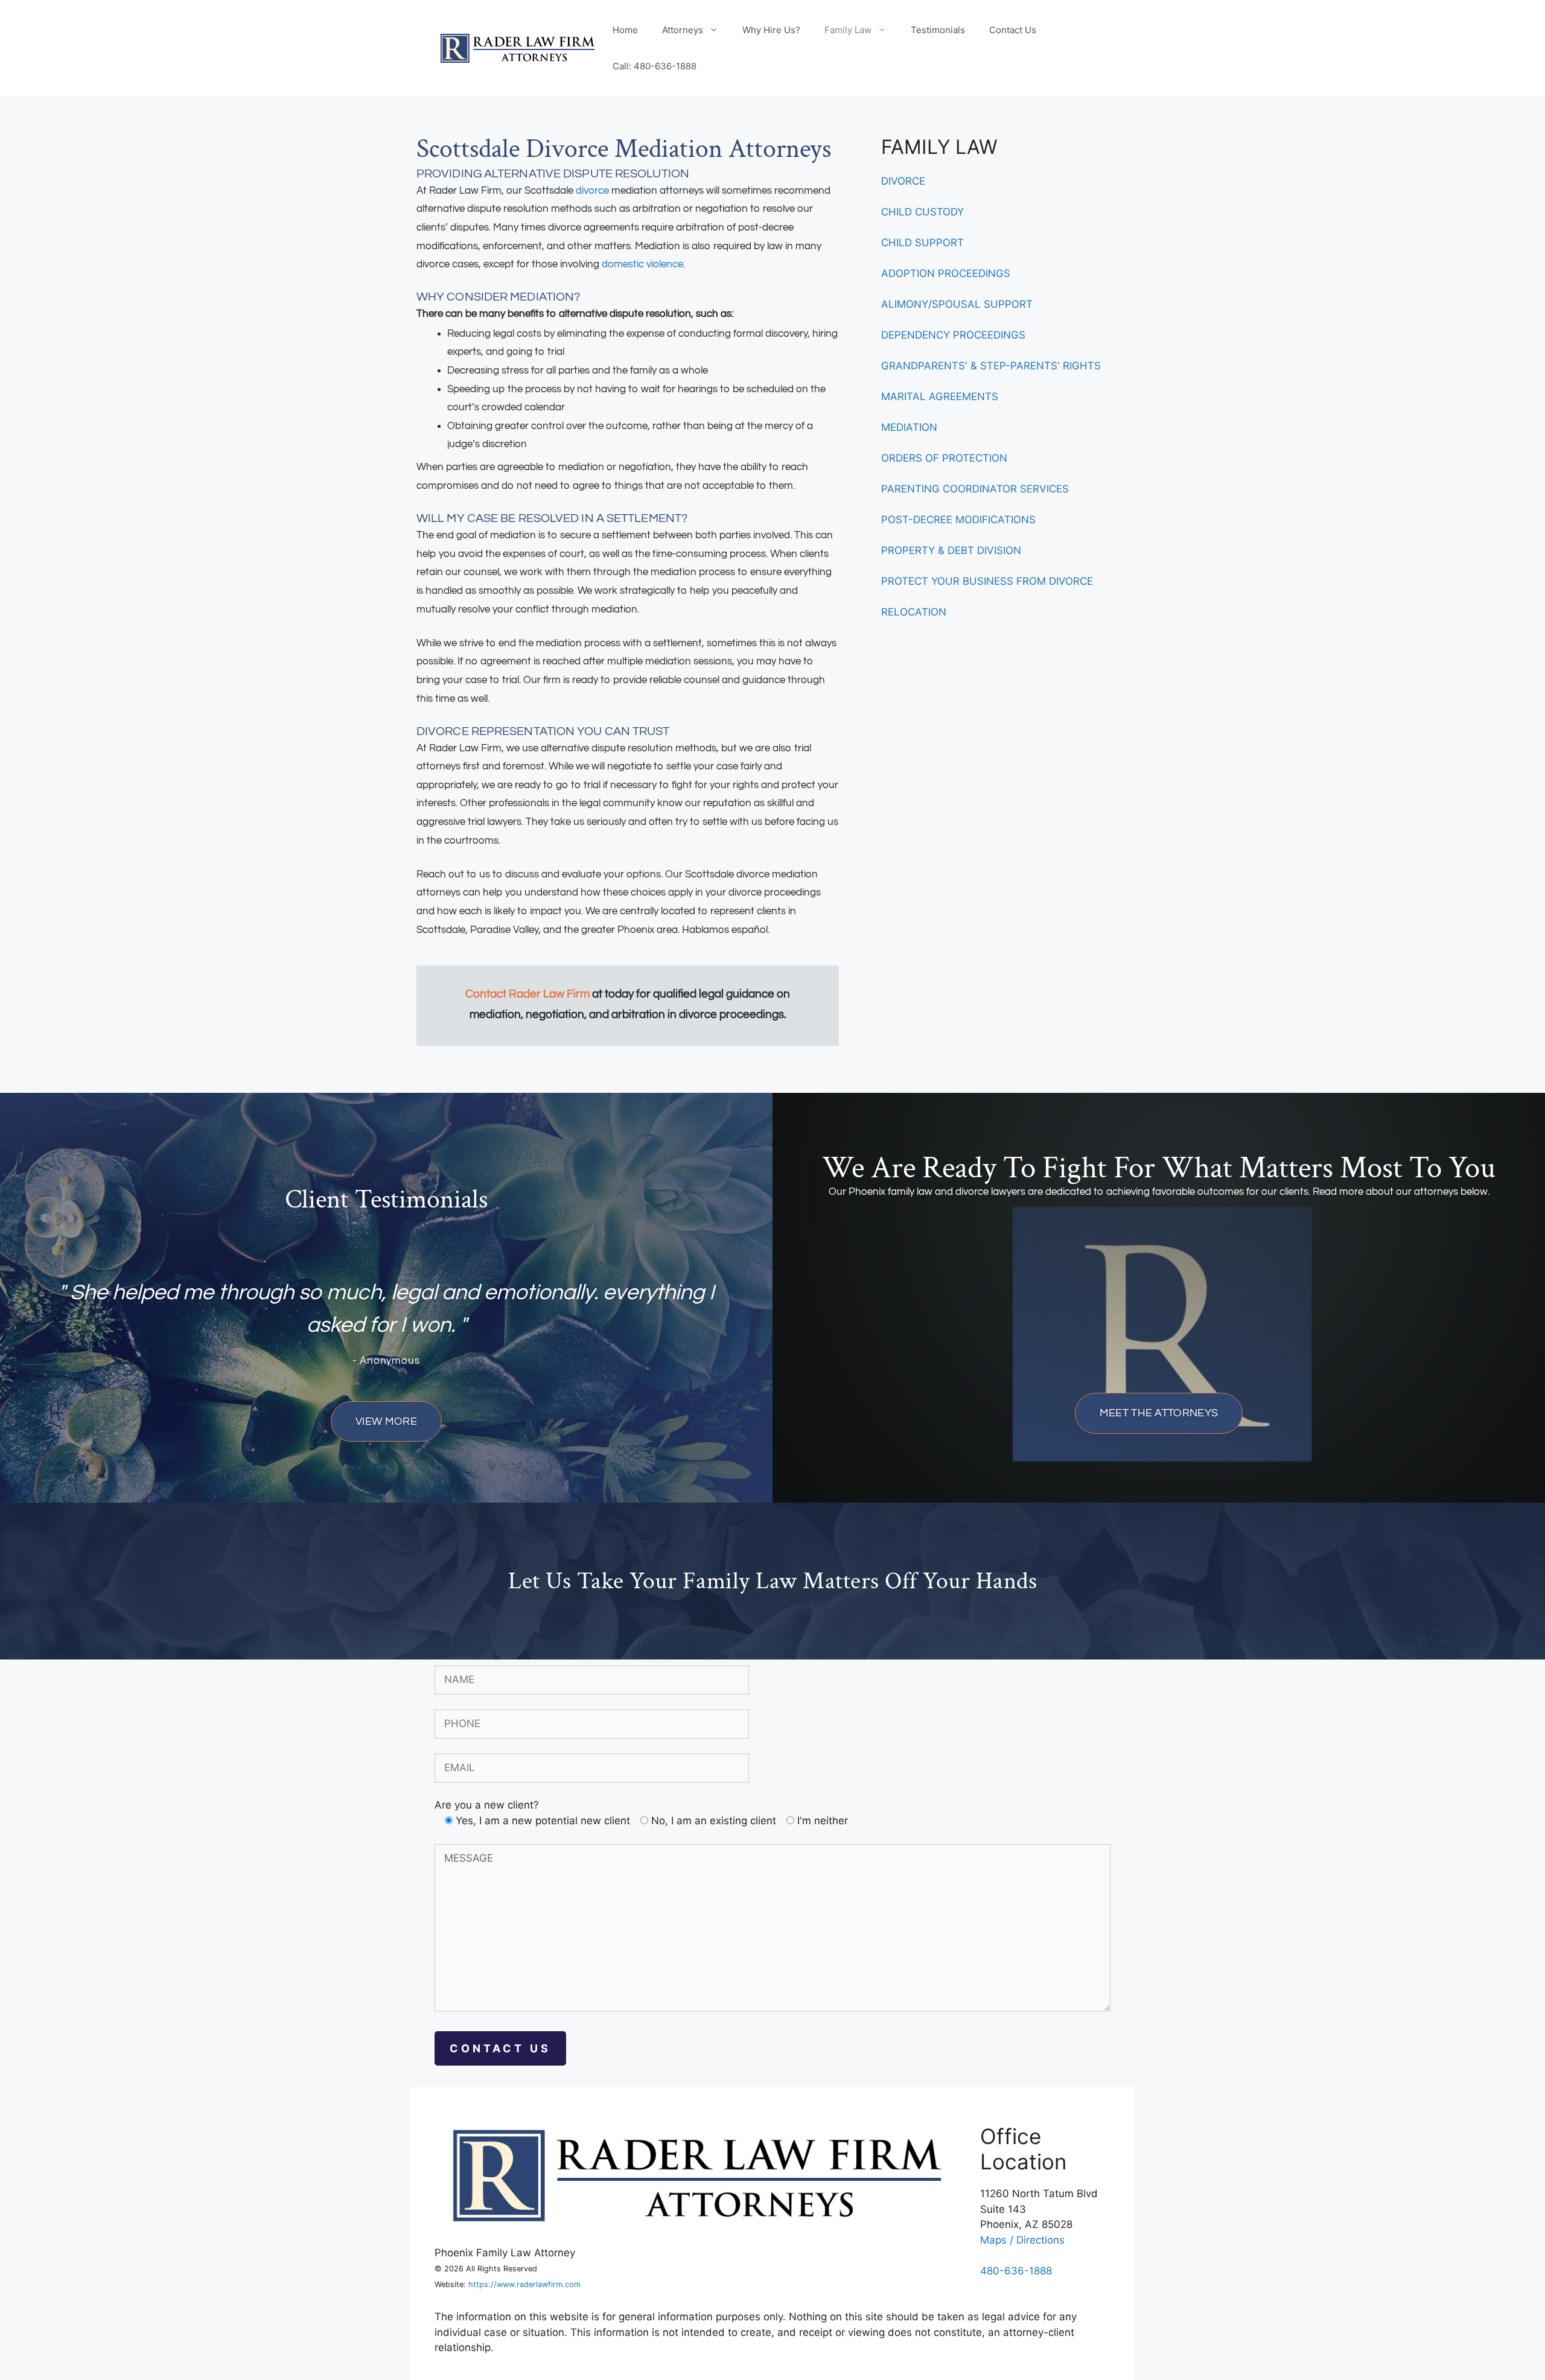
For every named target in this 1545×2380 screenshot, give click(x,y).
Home (625, 30)
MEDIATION (909, 427)
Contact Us (1013, 30)
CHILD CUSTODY (922, 212)
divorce (592, 191)
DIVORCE (903, 181)
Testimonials (938, 30)
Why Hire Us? (771, 30)
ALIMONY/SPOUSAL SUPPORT (957, 304)
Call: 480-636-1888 (655, 66)
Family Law (848, 30)
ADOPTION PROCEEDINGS (946, 273)
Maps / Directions (1022, 2240)
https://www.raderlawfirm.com (524, 2284)
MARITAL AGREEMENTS (940, 396)
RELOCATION (914, 612)
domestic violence (642, 264)
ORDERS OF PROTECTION (944, 458)
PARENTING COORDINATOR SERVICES (975, 489)
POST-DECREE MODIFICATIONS (958, 520)
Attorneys (683, 30)
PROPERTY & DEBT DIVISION (951, 550)
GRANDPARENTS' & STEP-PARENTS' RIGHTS (991, 366)
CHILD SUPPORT (922, 243)
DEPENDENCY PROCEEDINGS (953, 335)
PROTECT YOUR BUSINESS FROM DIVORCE (987, 581)
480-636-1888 (1016, 2271)
